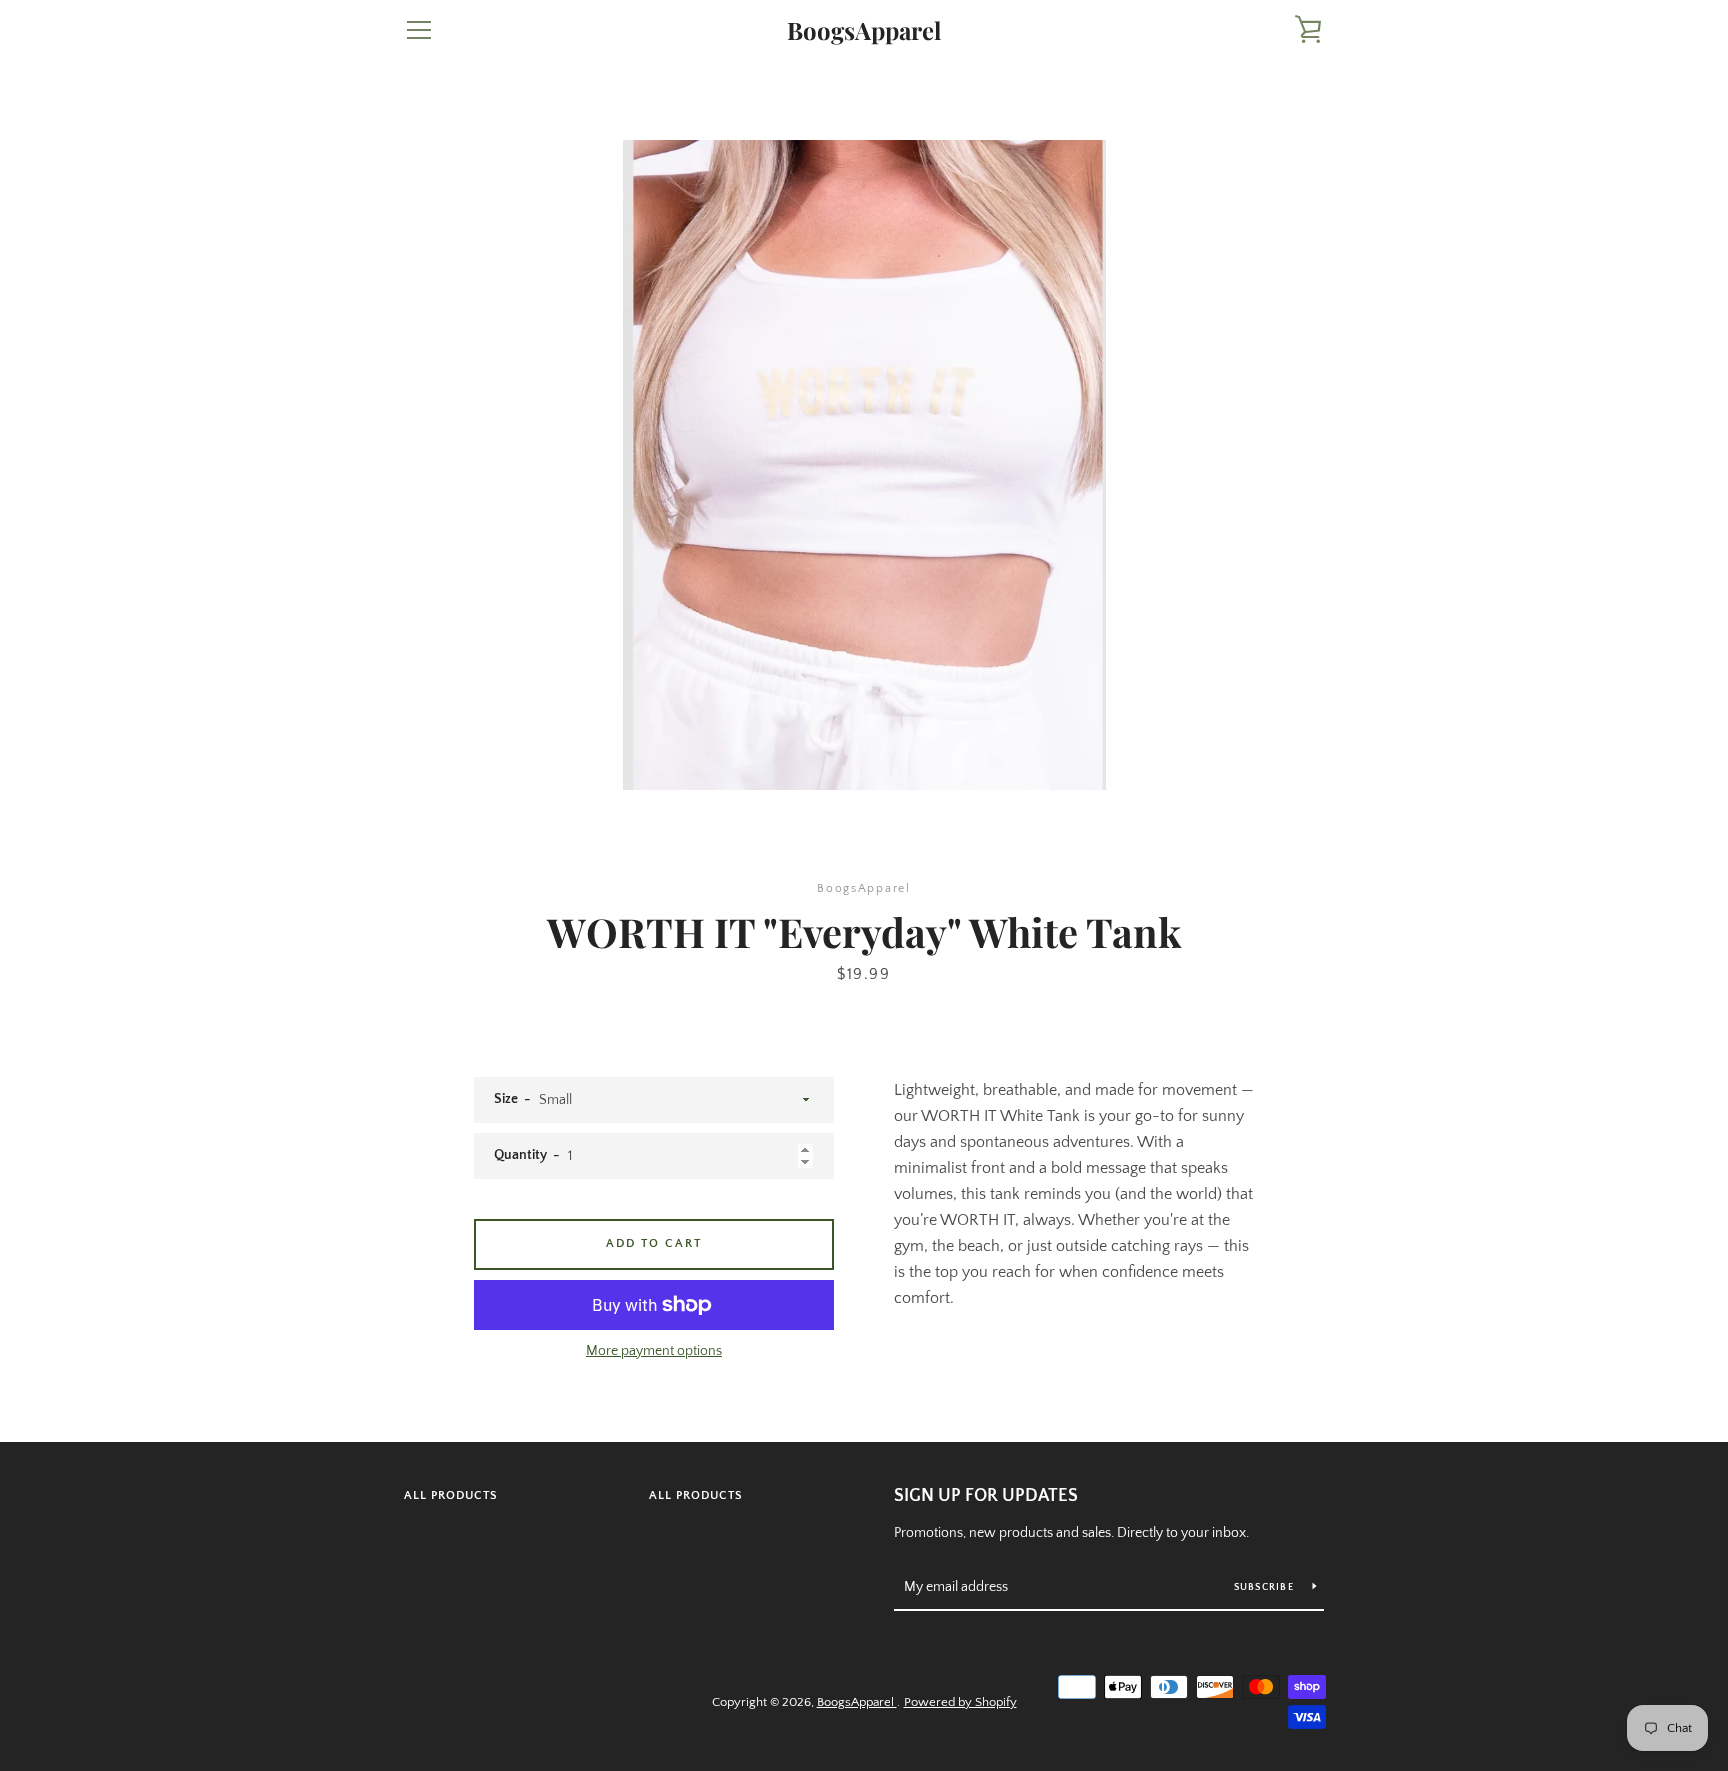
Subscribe (1266, 1587)
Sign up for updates (986, 1496)
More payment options (654, 1351)
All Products (451, 1495)
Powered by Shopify (960, 1702)
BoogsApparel (864, 30)
